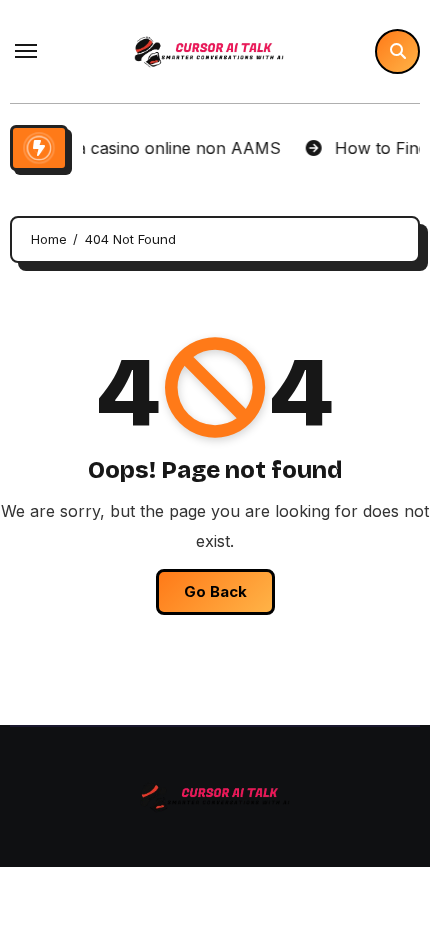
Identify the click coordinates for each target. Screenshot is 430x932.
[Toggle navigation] (26, 51)
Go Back (215, 591)
